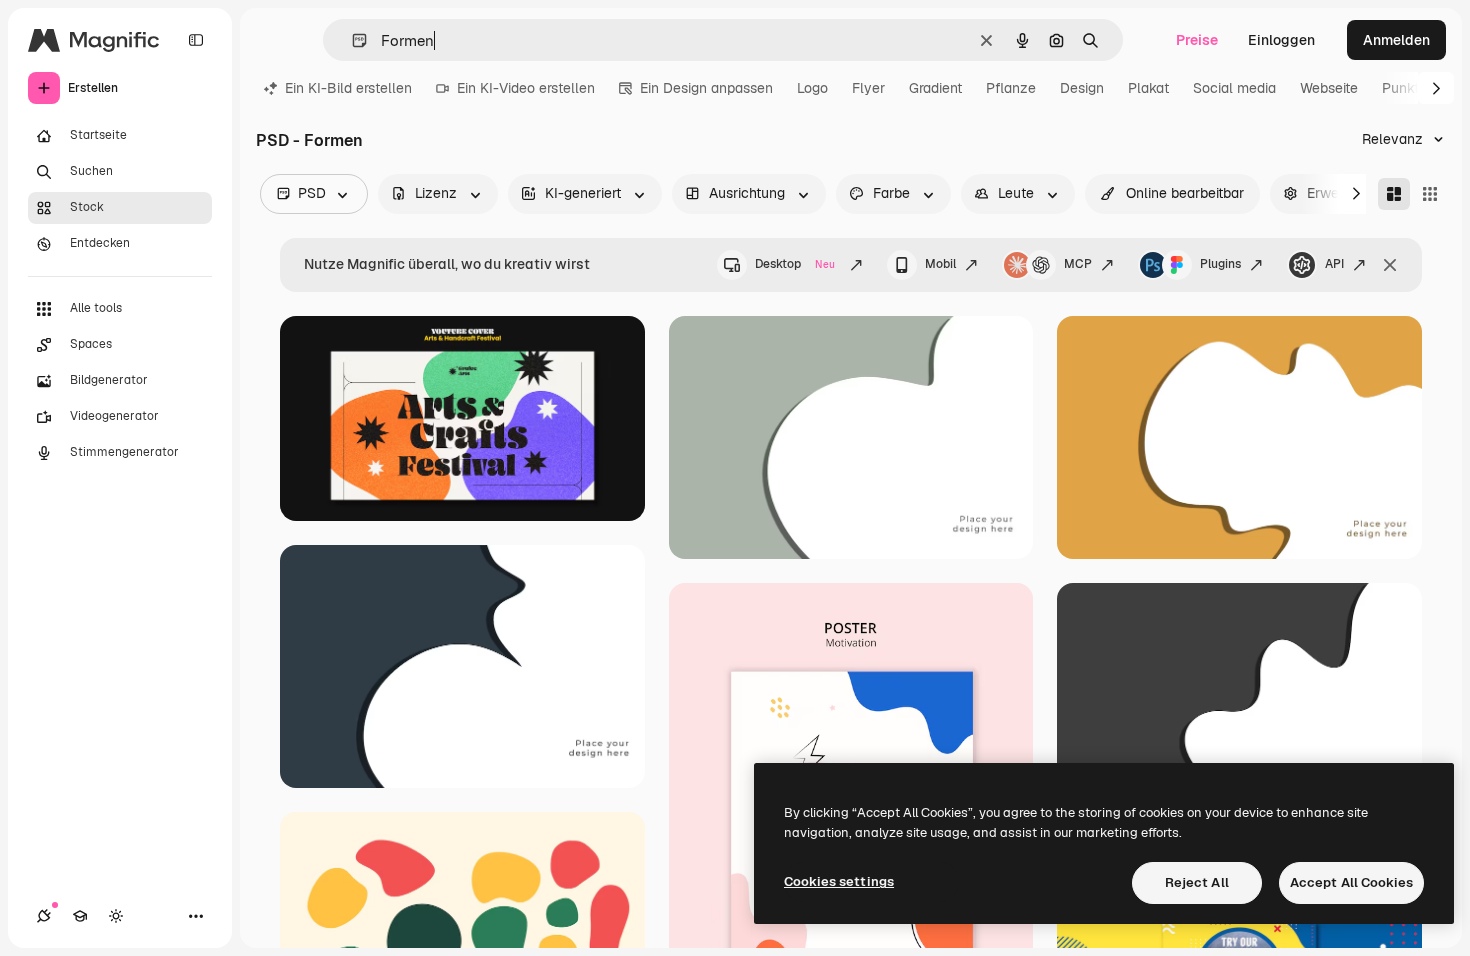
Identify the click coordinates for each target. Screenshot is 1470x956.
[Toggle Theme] (116, 916)
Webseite (1329, 88)
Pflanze (1011, 88)
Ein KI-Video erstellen (526, 88)
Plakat (1148, 88)
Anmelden (1396, 40)
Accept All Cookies (1351, 882)
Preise (1197, 40)
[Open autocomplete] (351, 40)
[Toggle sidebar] (196, 40)
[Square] (1430, 194)
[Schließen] (1390, 265)
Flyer (868, 88)
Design (1082, 88)
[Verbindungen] (44, 916)
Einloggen (1281, 40)
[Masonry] (1394, 194)
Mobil (940, 264)
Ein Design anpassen (706, 88)
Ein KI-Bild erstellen (348, 88)
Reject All (1197, 882)
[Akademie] (80, 916)
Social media (1234, 88)
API (1334, 264)
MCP (1078, 264)
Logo (812, 88)
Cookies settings (839, 881)
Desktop (795, 264)
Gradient (935, 88)
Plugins (1220, 264)
